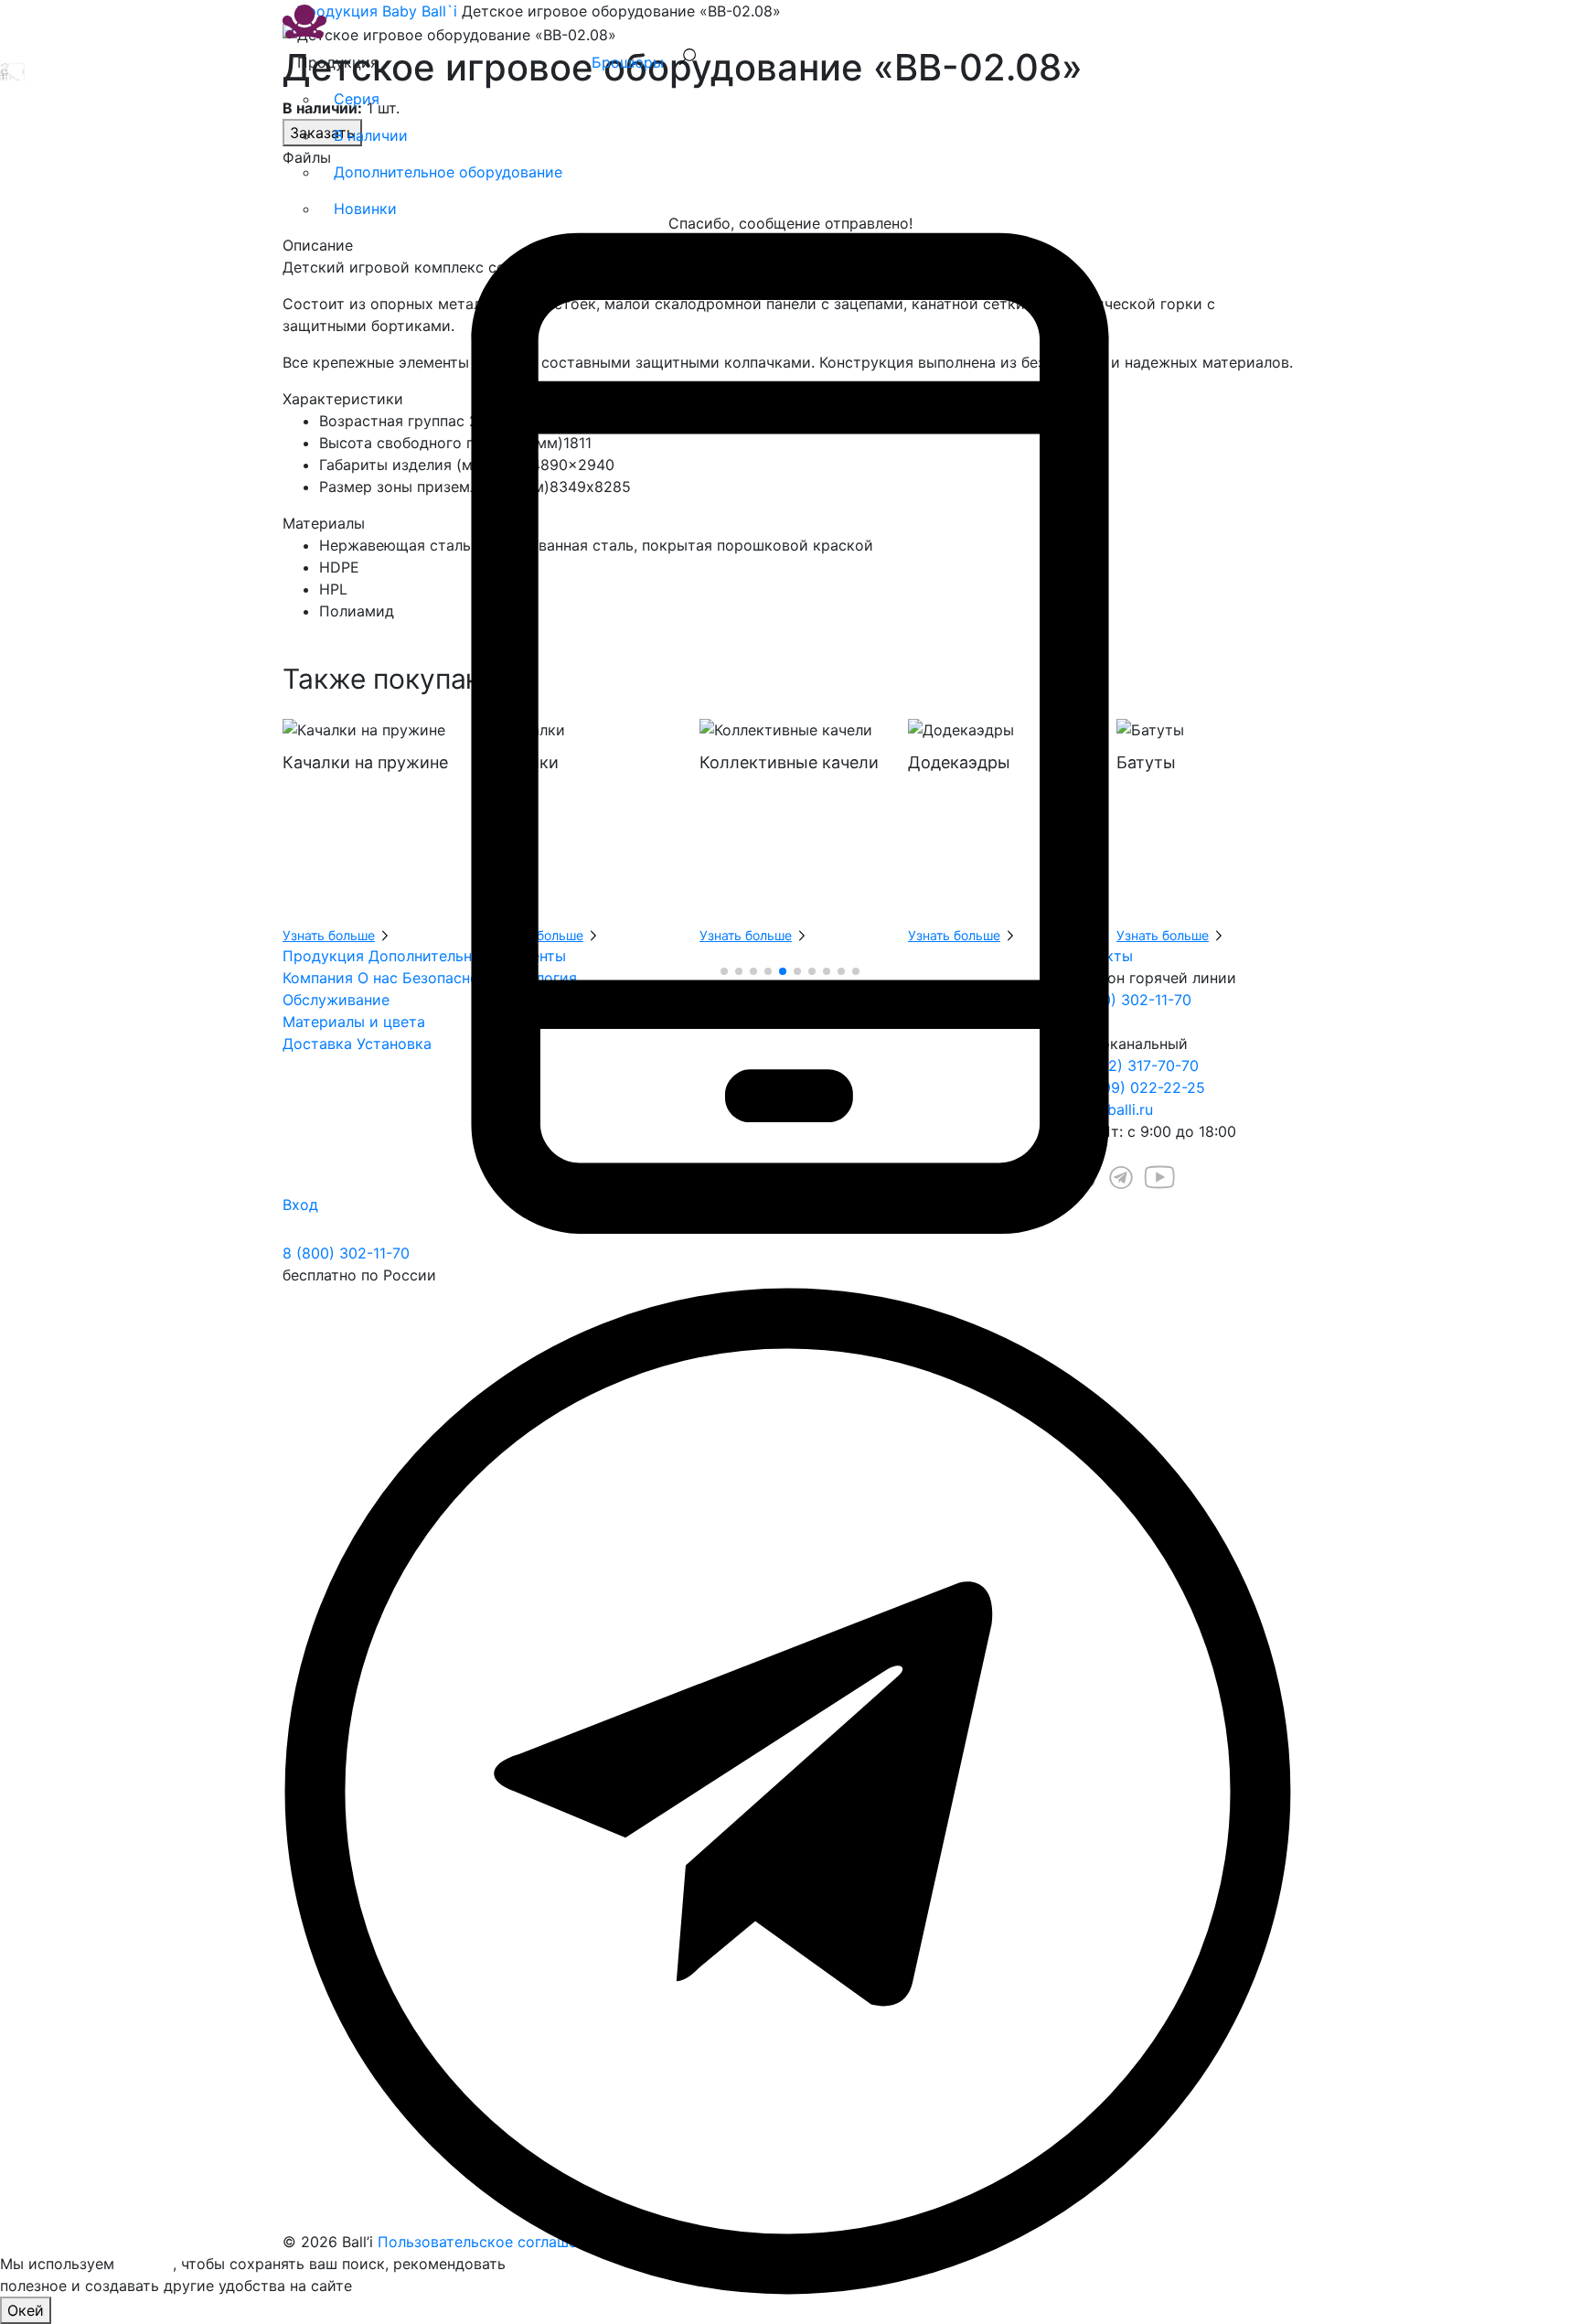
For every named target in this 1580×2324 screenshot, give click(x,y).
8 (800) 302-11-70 (346, 1253)
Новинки (365, 209)
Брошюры (628, 62)
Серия (357, 99)
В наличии (371, 135)
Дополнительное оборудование (448, 172)
